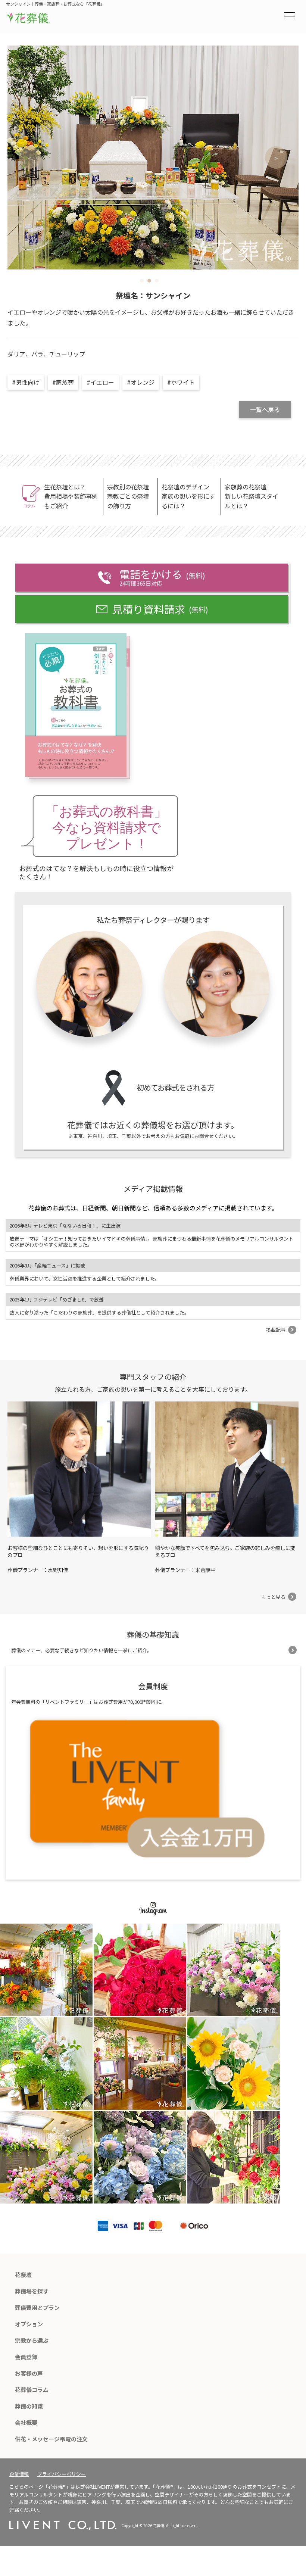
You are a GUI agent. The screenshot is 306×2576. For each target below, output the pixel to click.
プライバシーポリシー (62, 2474)
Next (276, 158)
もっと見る (273, 1597)
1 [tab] (142, 281)
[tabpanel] (153, 158)
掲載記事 (276, 1330)
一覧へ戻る (265, 409)
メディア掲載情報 (153, 1189)
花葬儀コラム (32, 2390)
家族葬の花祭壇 (246, 487)
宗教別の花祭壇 (128, 487)
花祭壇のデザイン (185, 487)
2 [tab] (149, 281)
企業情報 (19, 2474)
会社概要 (26, 2422)
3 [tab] (157, 281)
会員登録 (26, 2357)
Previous (30, 158)
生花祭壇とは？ (65, 487)
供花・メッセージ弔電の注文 (51, 2439)
